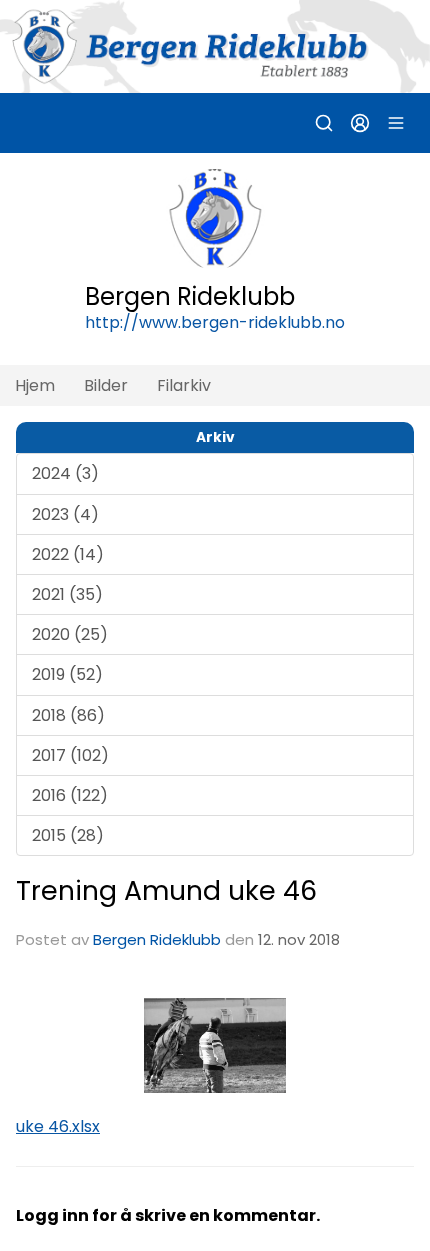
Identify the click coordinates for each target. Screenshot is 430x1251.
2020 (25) (70, 634)
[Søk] (324, 123)
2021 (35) (67, 594)
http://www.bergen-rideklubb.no (215, 322)
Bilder (106, 385)
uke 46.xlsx (58, 1126)
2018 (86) (68, 715)
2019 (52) (67, 674)
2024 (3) (65, 473)
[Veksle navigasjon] (396, 123)
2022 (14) (68, 554)
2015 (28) (68, 835)
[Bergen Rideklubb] (215, 46)
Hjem (35, 385)
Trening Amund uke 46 (166, 890)
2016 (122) (70, 795)
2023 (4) (65, 514)
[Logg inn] (360, 123)
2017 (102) (70, 755)
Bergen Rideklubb (157, 939)
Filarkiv (184, 385)
